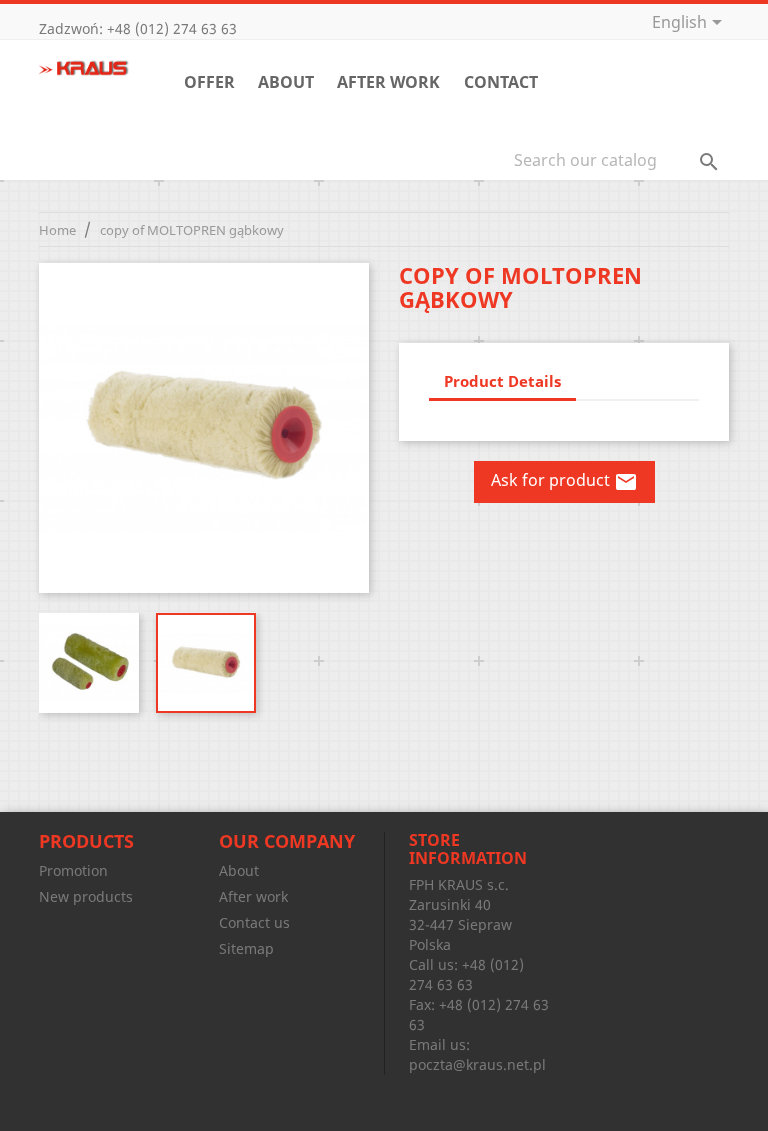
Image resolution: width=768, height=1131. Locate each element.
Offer (209, 82)
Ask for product (564, 482)
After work (388, 82)
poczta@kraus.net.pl (477, 1064)
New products (86, 896)
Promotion (73, 870)
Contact (501, 82)
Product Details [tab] (502, 381)
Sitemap (246, 948)
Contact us (254, 922)
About (286, 82)
